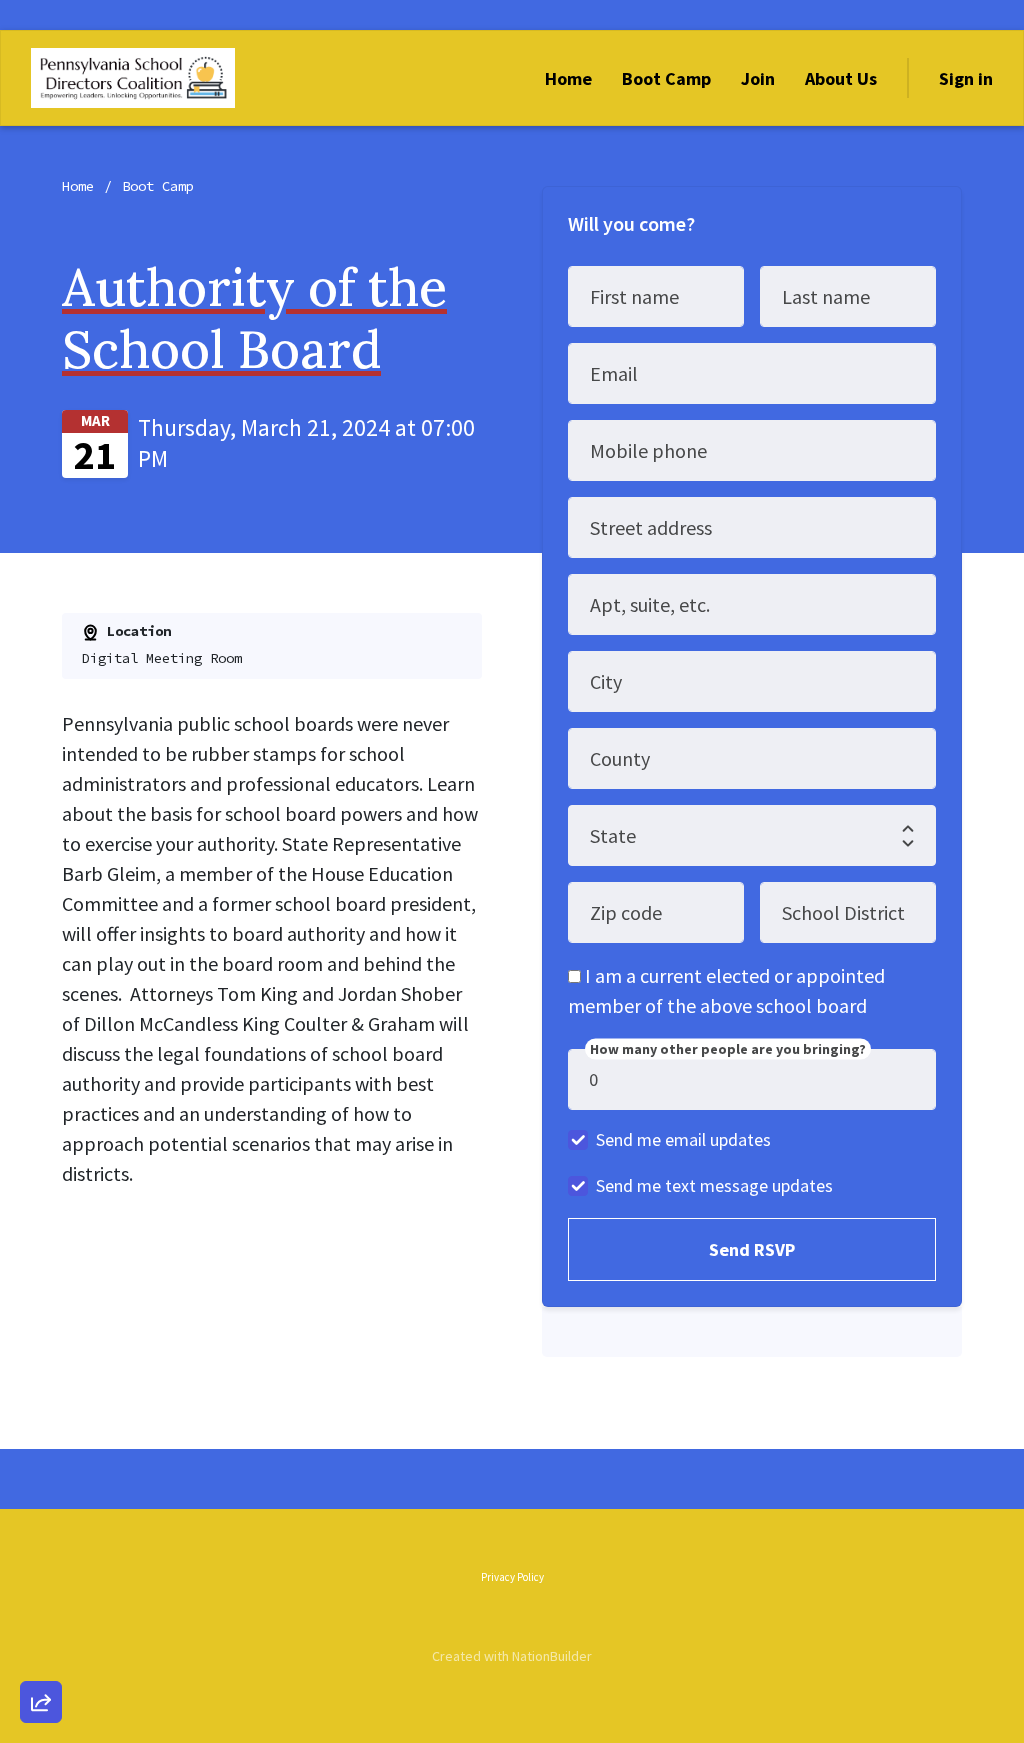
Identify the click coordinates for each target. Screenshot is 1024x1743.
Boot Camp (666, 78)
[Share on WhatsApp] (41, 1654)
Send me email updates (683, 1139)
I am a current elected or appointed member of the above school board (726, 990)
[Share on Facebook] (41, 1597)
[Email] (41, 1483)
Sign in (966, 78)
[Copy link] (41, 1426)
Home (568, 78)
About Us (841, 78)
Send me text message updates (714, 1185)
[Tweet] (41, 1540)
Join (758, 78)
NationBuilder (552, 1656)
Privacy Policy (512, 1577)
